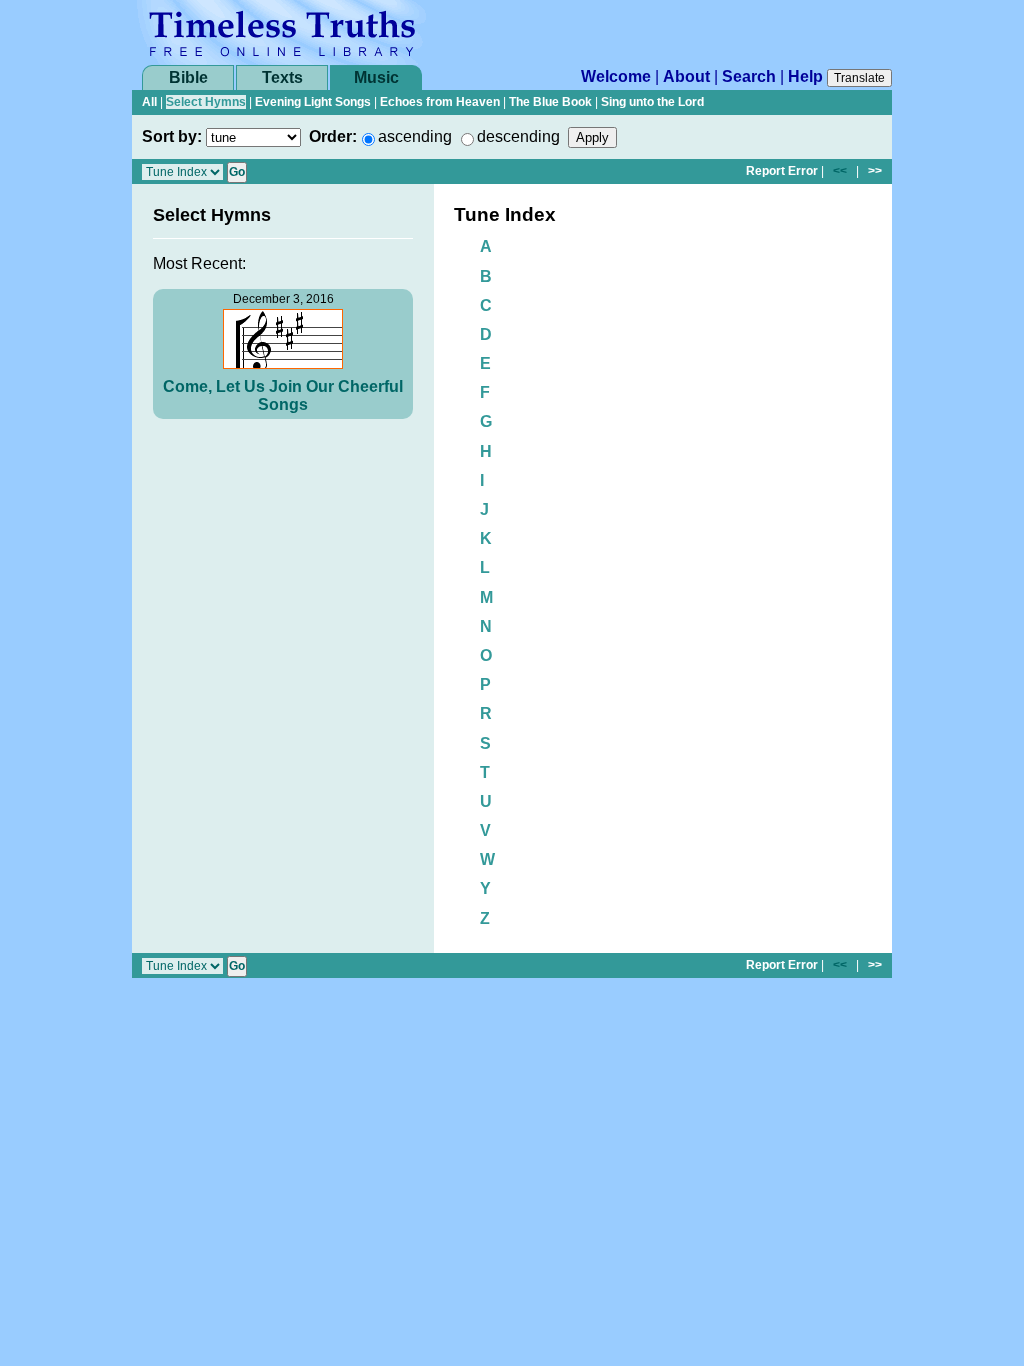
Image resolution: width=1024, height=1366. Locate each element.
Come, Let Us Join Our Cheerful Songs (283, 395)
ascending (415, 136)
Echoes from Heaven (440, 102)
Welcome (616, 76)
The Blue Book (550, 102)
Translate (859, 78)
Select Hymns (206, 102)
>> (875, 171)
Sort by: (172, 136)
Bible (188, 77)
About (686, 76)
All (149, 102)
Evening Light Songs (313, 102)
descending (518, 136)
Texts (282, 77)
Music (376, 77)
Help (805, 76)
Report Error (782, 171)
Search (749, 76)
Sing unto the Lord (652, 102)
